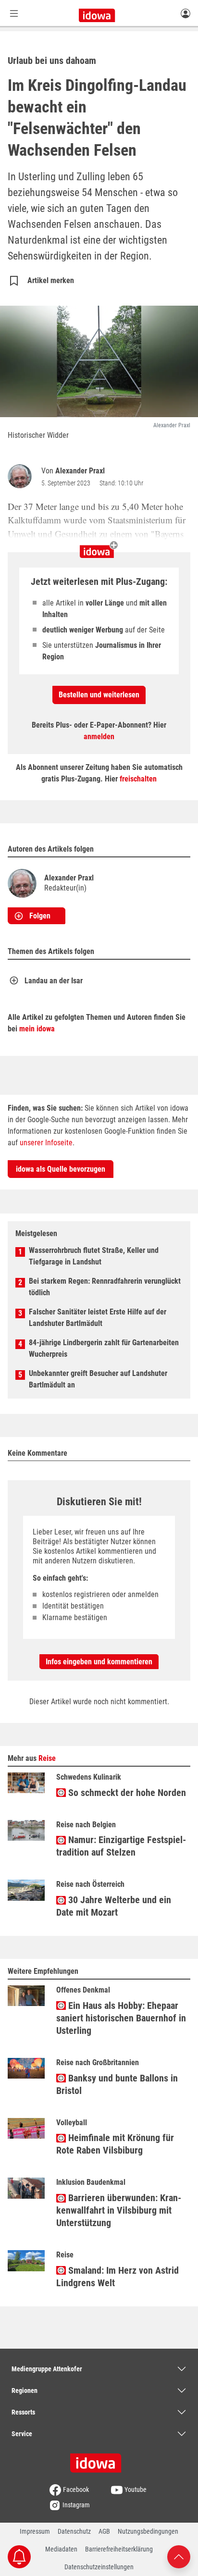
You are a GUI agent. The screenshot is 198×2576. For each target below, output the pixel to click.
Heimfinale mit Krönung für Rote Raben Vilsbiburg (115, 2144)
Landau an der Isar (54, 981)
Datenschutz (74, 2531)
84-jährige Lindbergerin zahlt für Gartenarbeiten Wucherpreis (104, 1348)
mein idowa (37, 1029)
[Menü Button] (14, 13)
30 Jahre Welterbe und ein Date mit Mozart (114, 1906)
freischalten (138, 779)
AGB (104, 2531)
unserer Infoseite (46, 1143)
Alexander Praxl (80, 471)
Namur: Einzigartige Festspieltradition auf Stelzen (121, 1846)
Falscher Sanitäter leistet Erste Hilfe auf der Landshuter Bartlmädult (98, 1318)
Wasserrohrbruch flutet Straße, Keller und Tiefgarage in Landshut (94, 1256)
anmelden (99, 737)
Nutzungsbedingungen (148, 2531)
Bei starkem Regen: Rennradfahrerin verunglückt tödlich (105, 1287)
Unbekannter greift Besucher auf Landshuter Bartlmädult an (98, 1379)
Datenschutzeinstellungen (99, 2567)
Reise (47, 1758)
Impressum (35, 2531)
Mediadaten (61, 2549)
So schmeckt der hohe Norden (126, 1793)
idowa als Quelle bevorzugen (61, 1169)
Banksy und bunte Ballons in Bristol (117, 2084)
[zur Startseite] (99, 2460)
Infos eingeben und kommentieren (99, 1662)
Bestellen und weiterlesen (99, 695)
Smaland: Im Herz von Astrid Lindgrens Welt (118, 2277)
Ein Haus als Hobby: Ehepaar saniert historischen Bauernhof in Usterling (121, 2018)
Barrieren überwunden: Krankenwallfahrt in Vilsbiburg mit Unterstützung (119, 2210)
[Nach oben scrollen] (179, 2556)
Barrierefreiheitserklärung (119, 2549)
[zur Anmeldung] (186, 13)
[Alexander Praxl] (22, 476)
